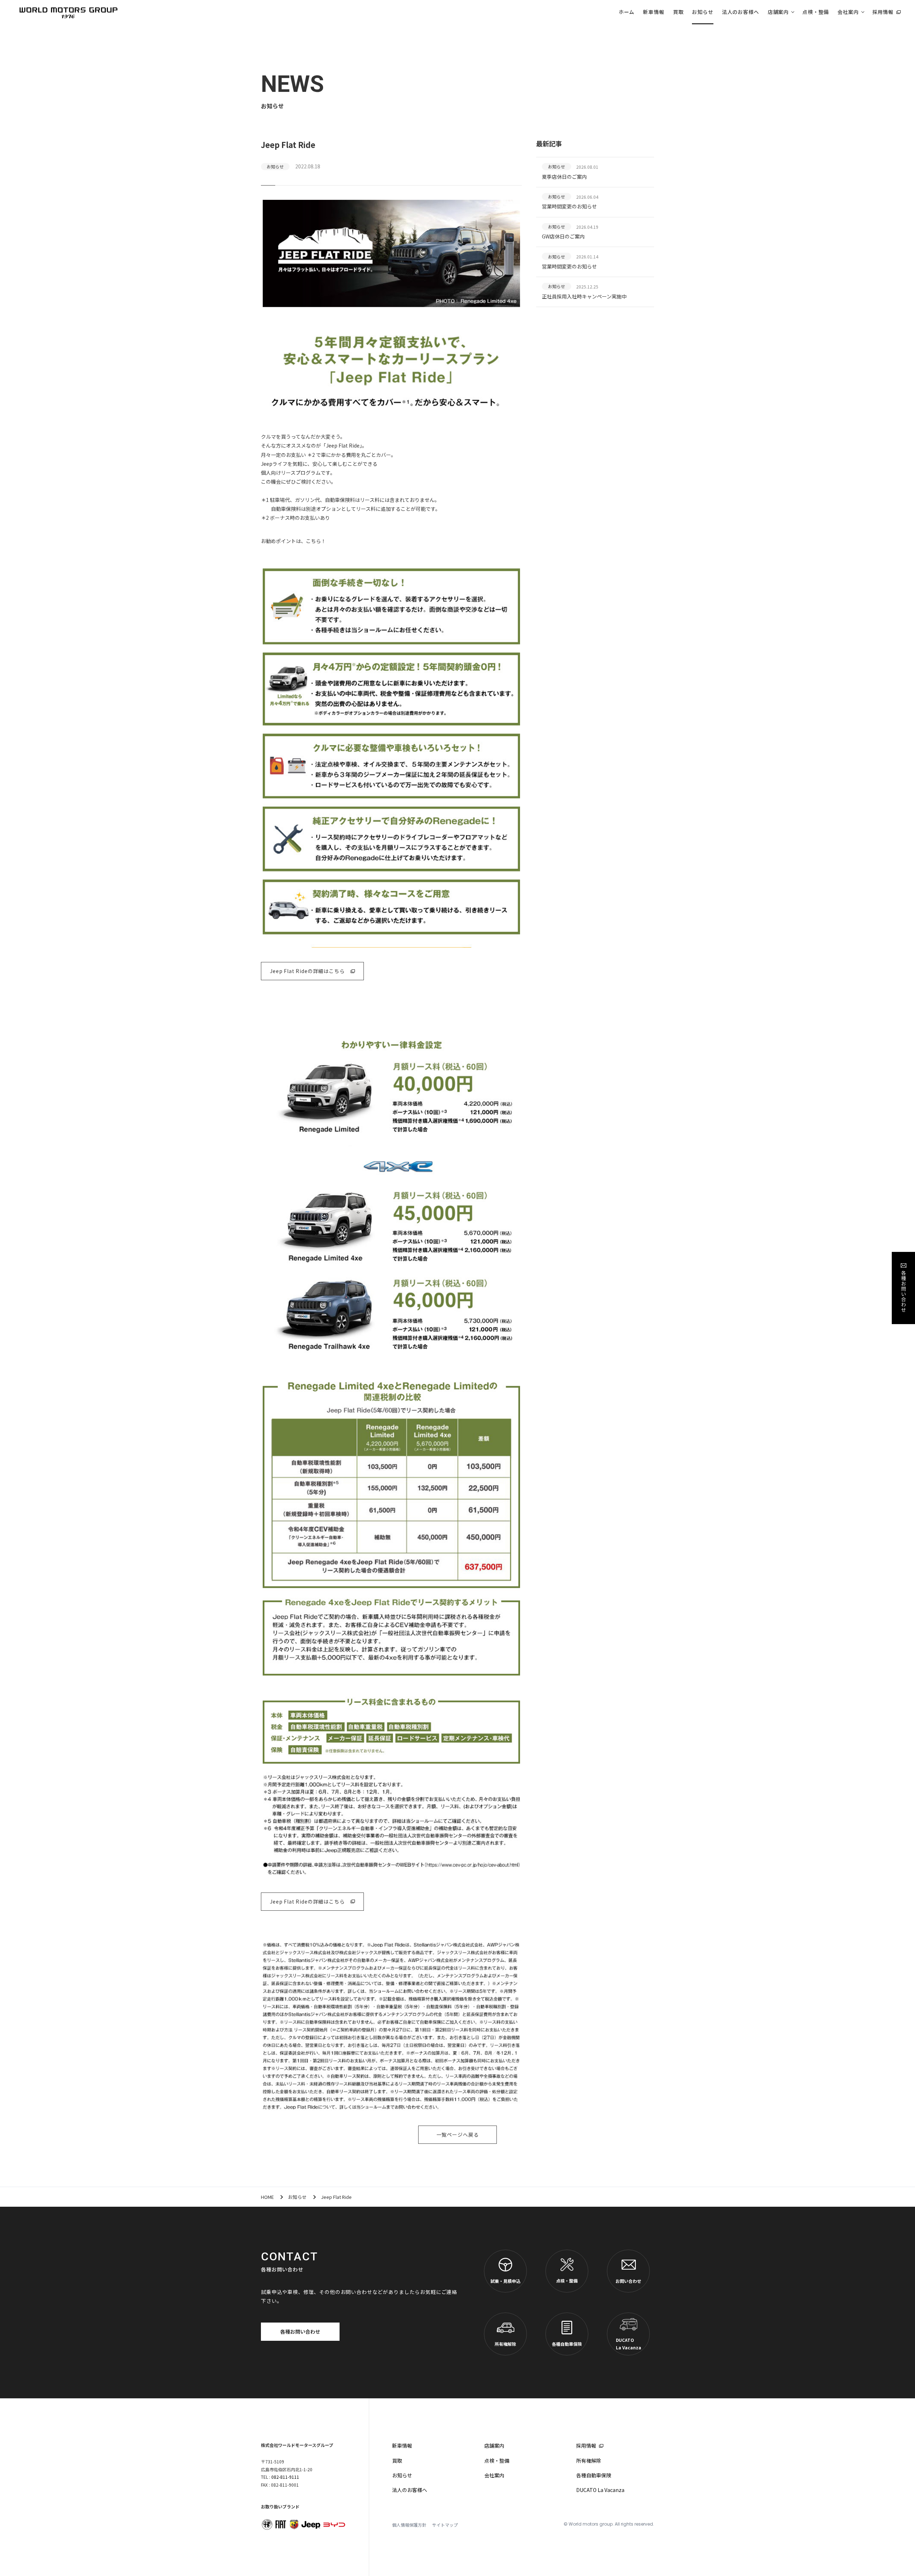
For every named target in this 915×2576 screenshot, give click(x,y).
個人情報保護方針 (409, 2525)
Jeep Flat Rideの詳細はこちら (307, 971)
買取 (678, 12)
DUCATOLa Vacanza (629, 2344)
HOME (267, 2197)
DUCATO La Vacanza (600, 2490)
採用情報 (883, 12)
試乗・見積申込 (505, 2281)
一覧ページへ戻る (458, 2135)
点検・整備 (816, 12)
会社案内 (848, 12)
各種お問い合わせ (300, 2331)
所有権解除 (505, 2344)
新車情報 (654, 12)
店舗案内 (778, 12)
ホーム (627, 12)
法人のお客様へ (741, 12)
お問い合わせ (628, 2281)
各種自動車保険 (567, 2344)
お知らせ (703, 12)
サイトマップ (445, 2525)
